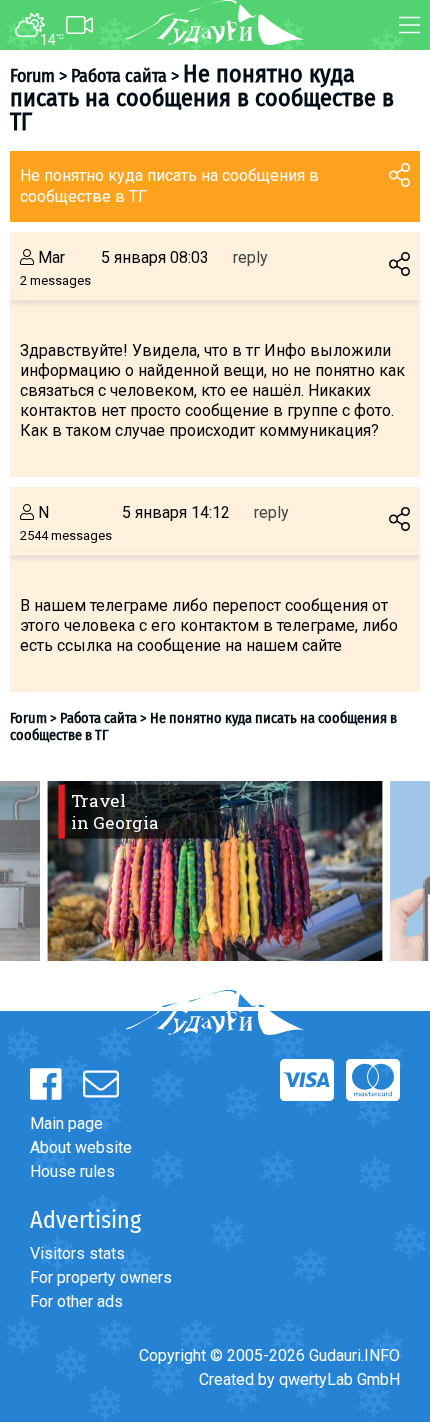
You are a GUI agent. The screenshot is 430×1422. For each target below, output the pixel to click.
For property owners (101, 1277)
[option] (215, 871)
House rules (72, 1171)
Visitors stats (77, 1253)
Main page (66, 1123)
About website (81, 1147)
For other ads (76, 1301)
